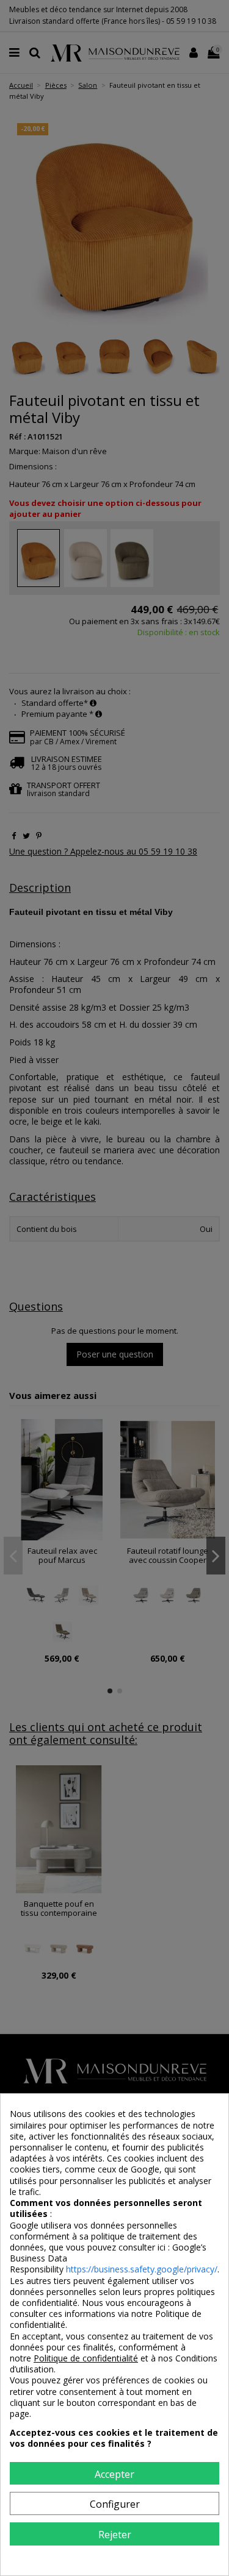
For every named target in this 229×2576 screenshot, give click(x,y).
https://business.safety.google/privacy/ (142, 2269)
